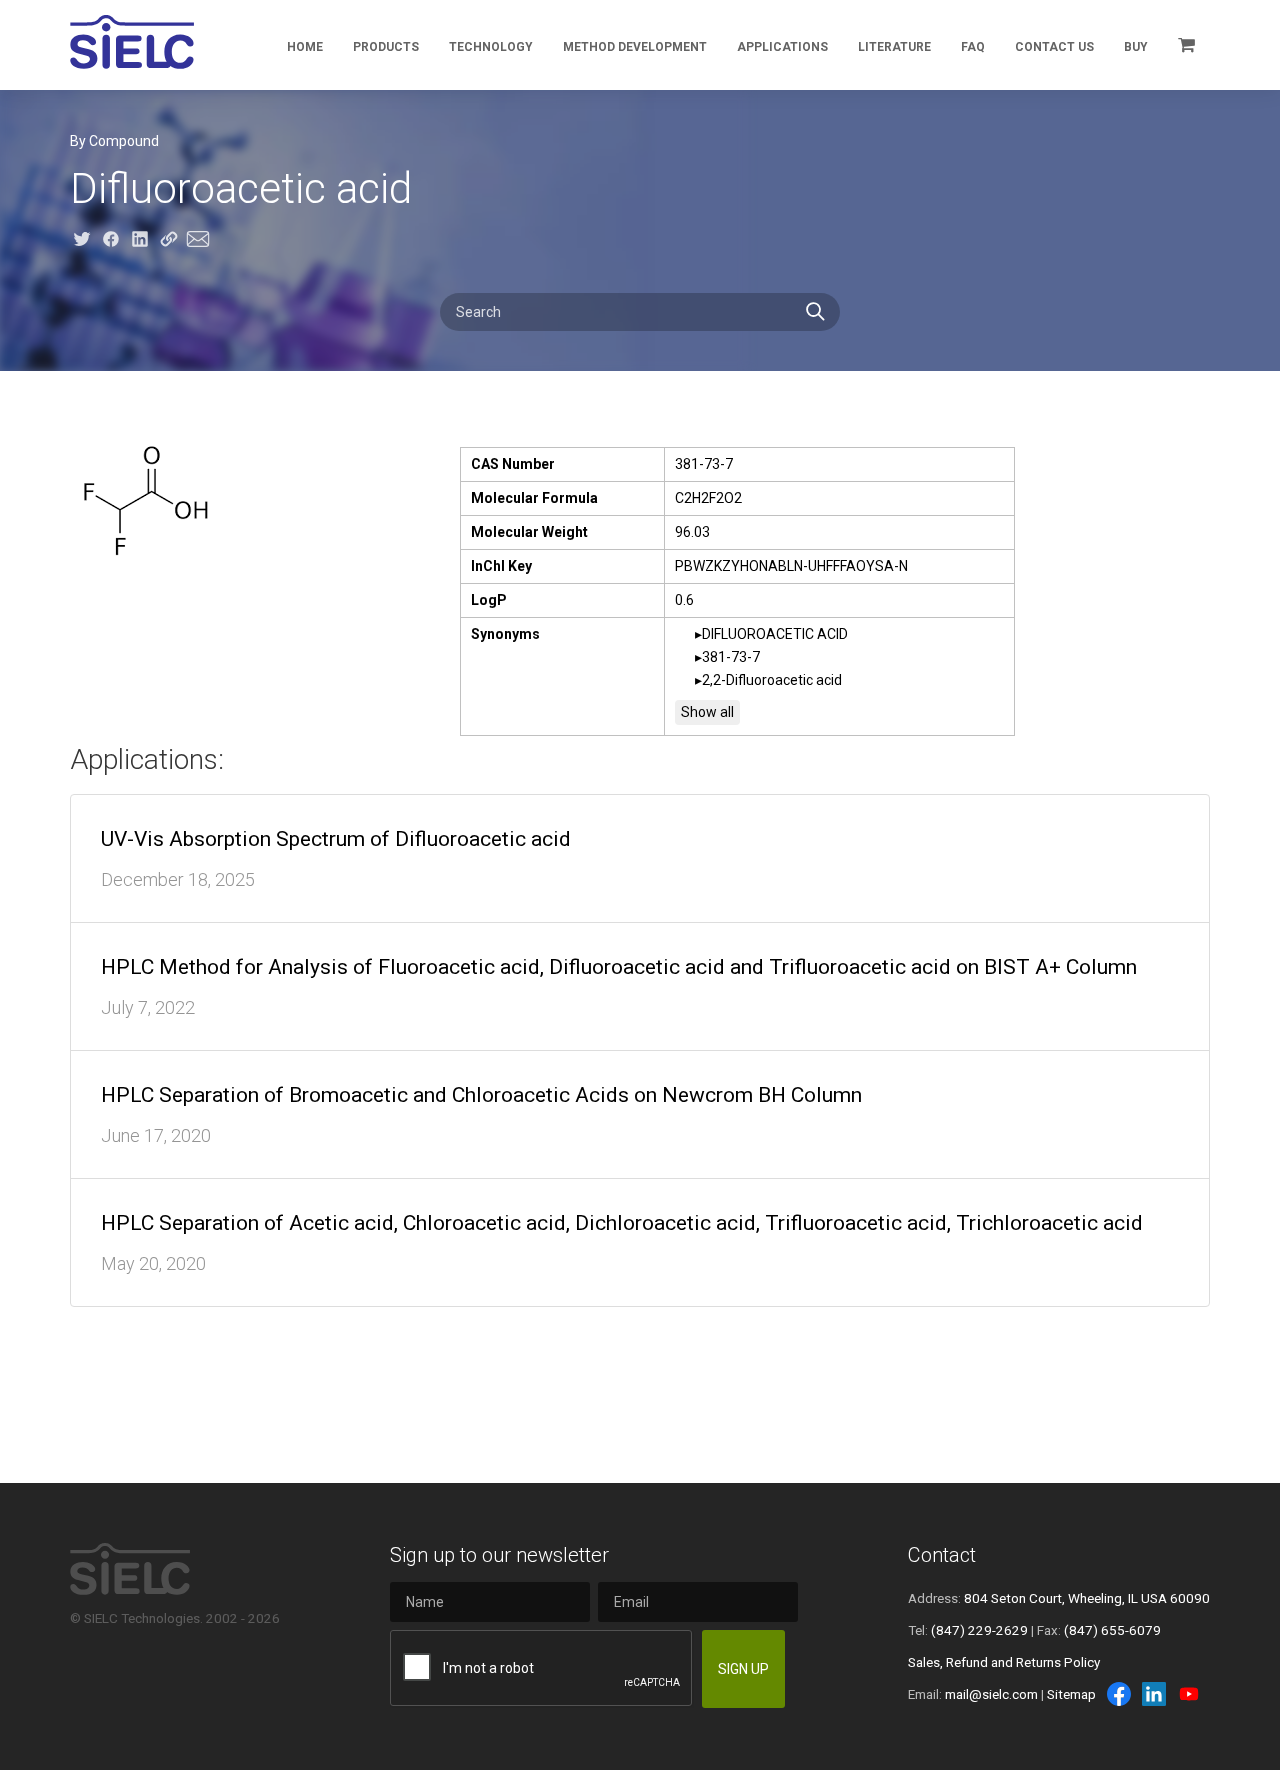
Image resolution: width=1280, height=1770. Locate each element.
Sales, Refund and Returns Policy (1004, 1662)
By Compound (114, 141)
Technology (491, 47)
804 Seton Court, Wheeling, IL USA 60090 (1087, 1598)
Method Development (635, 47)
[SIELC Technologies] (132, 42)
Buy (1136, 47)
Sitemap (1071, 1694)
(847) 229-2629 (979, 1630)
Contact (942, 1555)
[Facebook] (1119, 1694)
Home (305, 47)
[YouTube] (1189, 1694)
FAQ (973, 47)
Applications (782, 47)
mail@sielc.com (991, 1694)
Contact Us (1054, 47)
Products (386, 47)
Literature (894, 47)
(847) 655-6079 (1112, 1630)
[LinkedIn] (1154, 1694)
